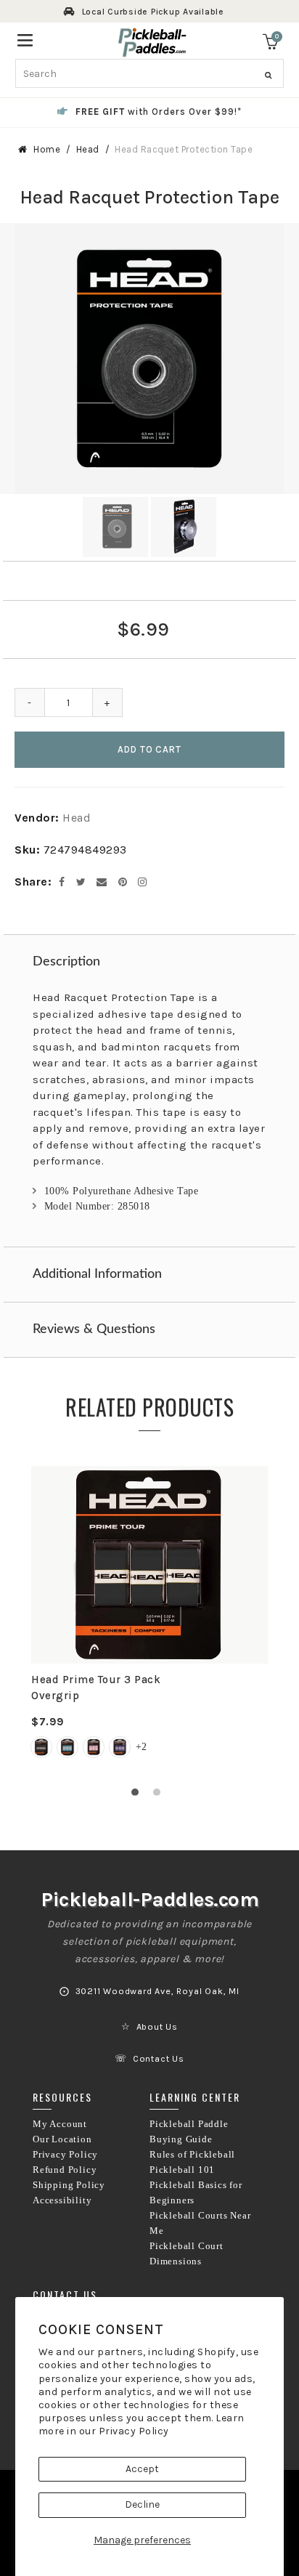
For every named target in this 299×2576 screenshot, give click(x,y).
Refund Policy (65, 2170)
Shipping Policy (69, 2185)
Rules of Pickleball (192, 2155)
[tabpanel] (149, 1621)
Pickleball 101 (182, 2170)
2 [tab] (160, 1796)
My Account (60, 2124)
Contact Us (159, 2059)
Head (88, 149)
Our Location (62, 2139)
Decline (142, 2504)
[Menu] (25, 39)
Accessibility (62, 2200)
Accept (142, 2469)
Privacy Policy (134, 2431)
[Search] (268, 76)
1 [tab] (139, 1796)
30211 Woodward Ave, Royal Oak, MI (157, 1991)
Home (47, 149)
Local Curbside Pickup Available (153, 12)
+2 (141, 1747)
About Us (157, 2027)
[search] (150, 73)
